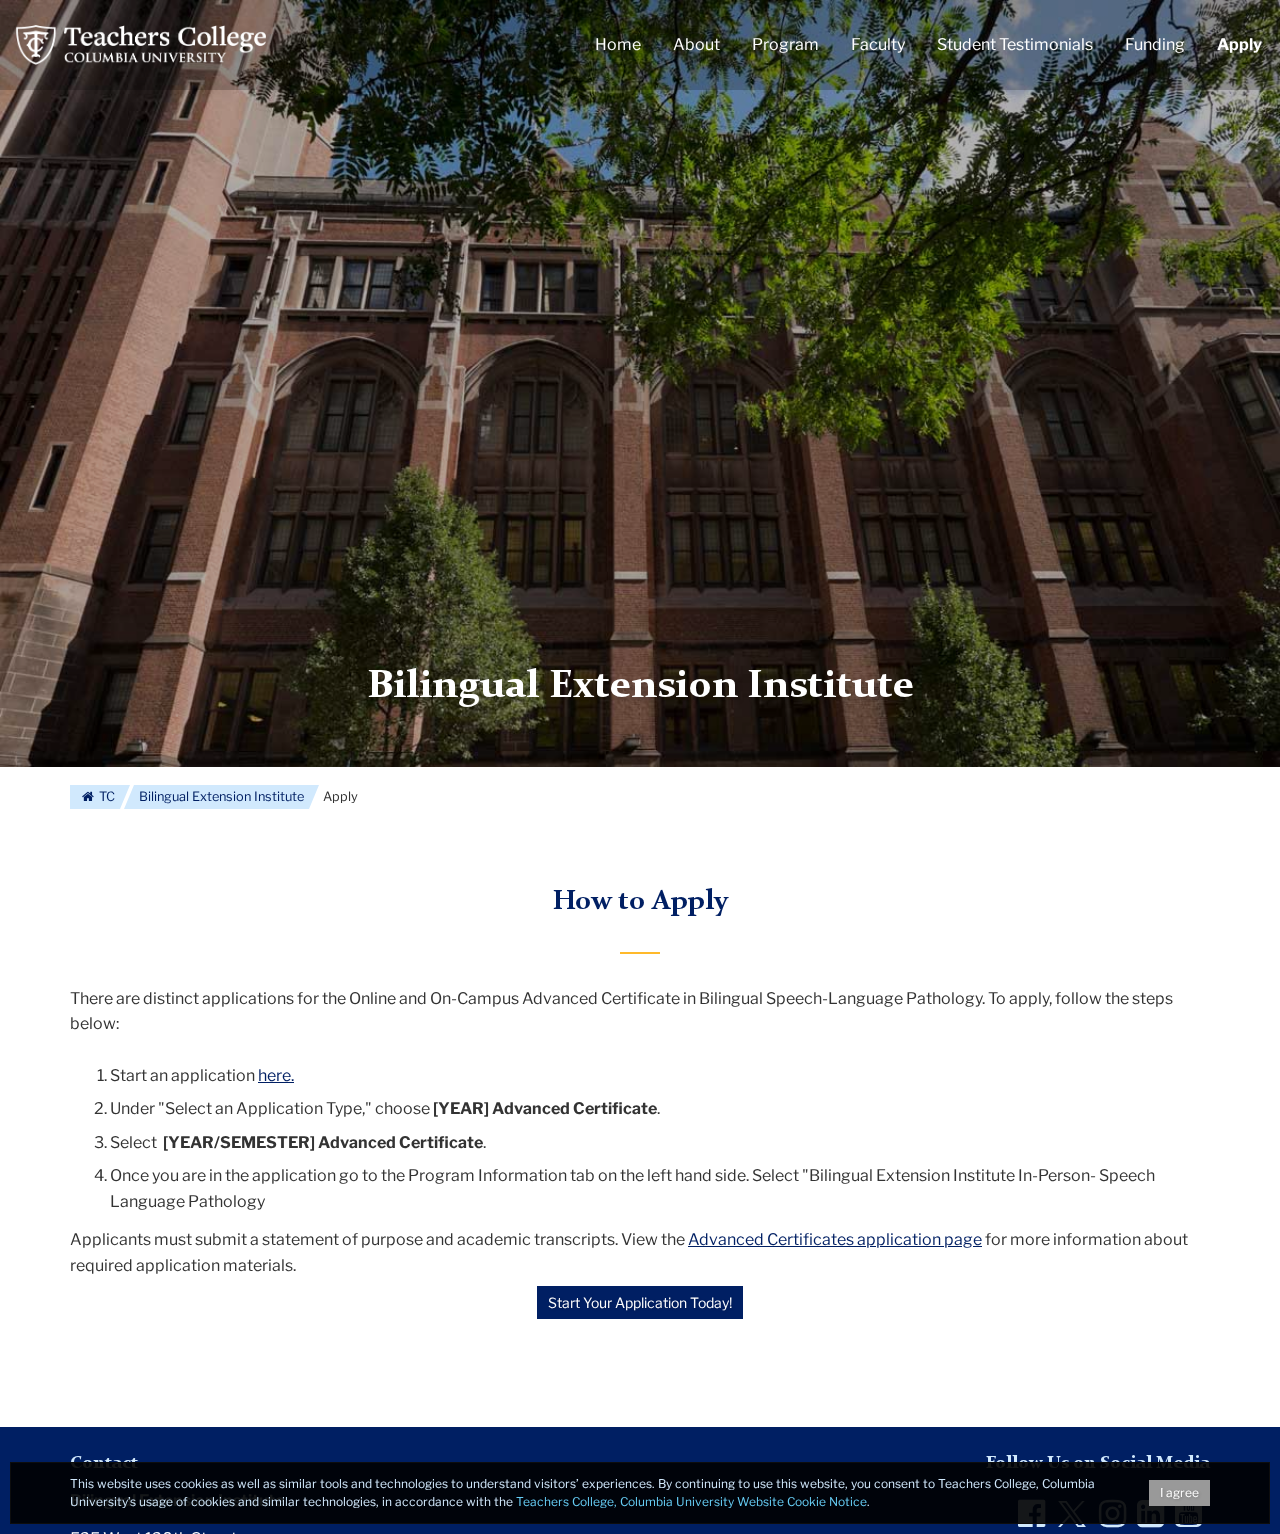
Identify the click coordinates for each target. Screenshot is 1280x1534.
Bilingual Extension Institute (640, 687)
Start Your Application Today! (640, 1302)
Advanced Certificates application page (835, 1239)
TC (105, 796)
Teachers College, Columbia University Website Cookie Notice (691, 1501)
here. (276, 1075)
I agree (1179, 1492)
